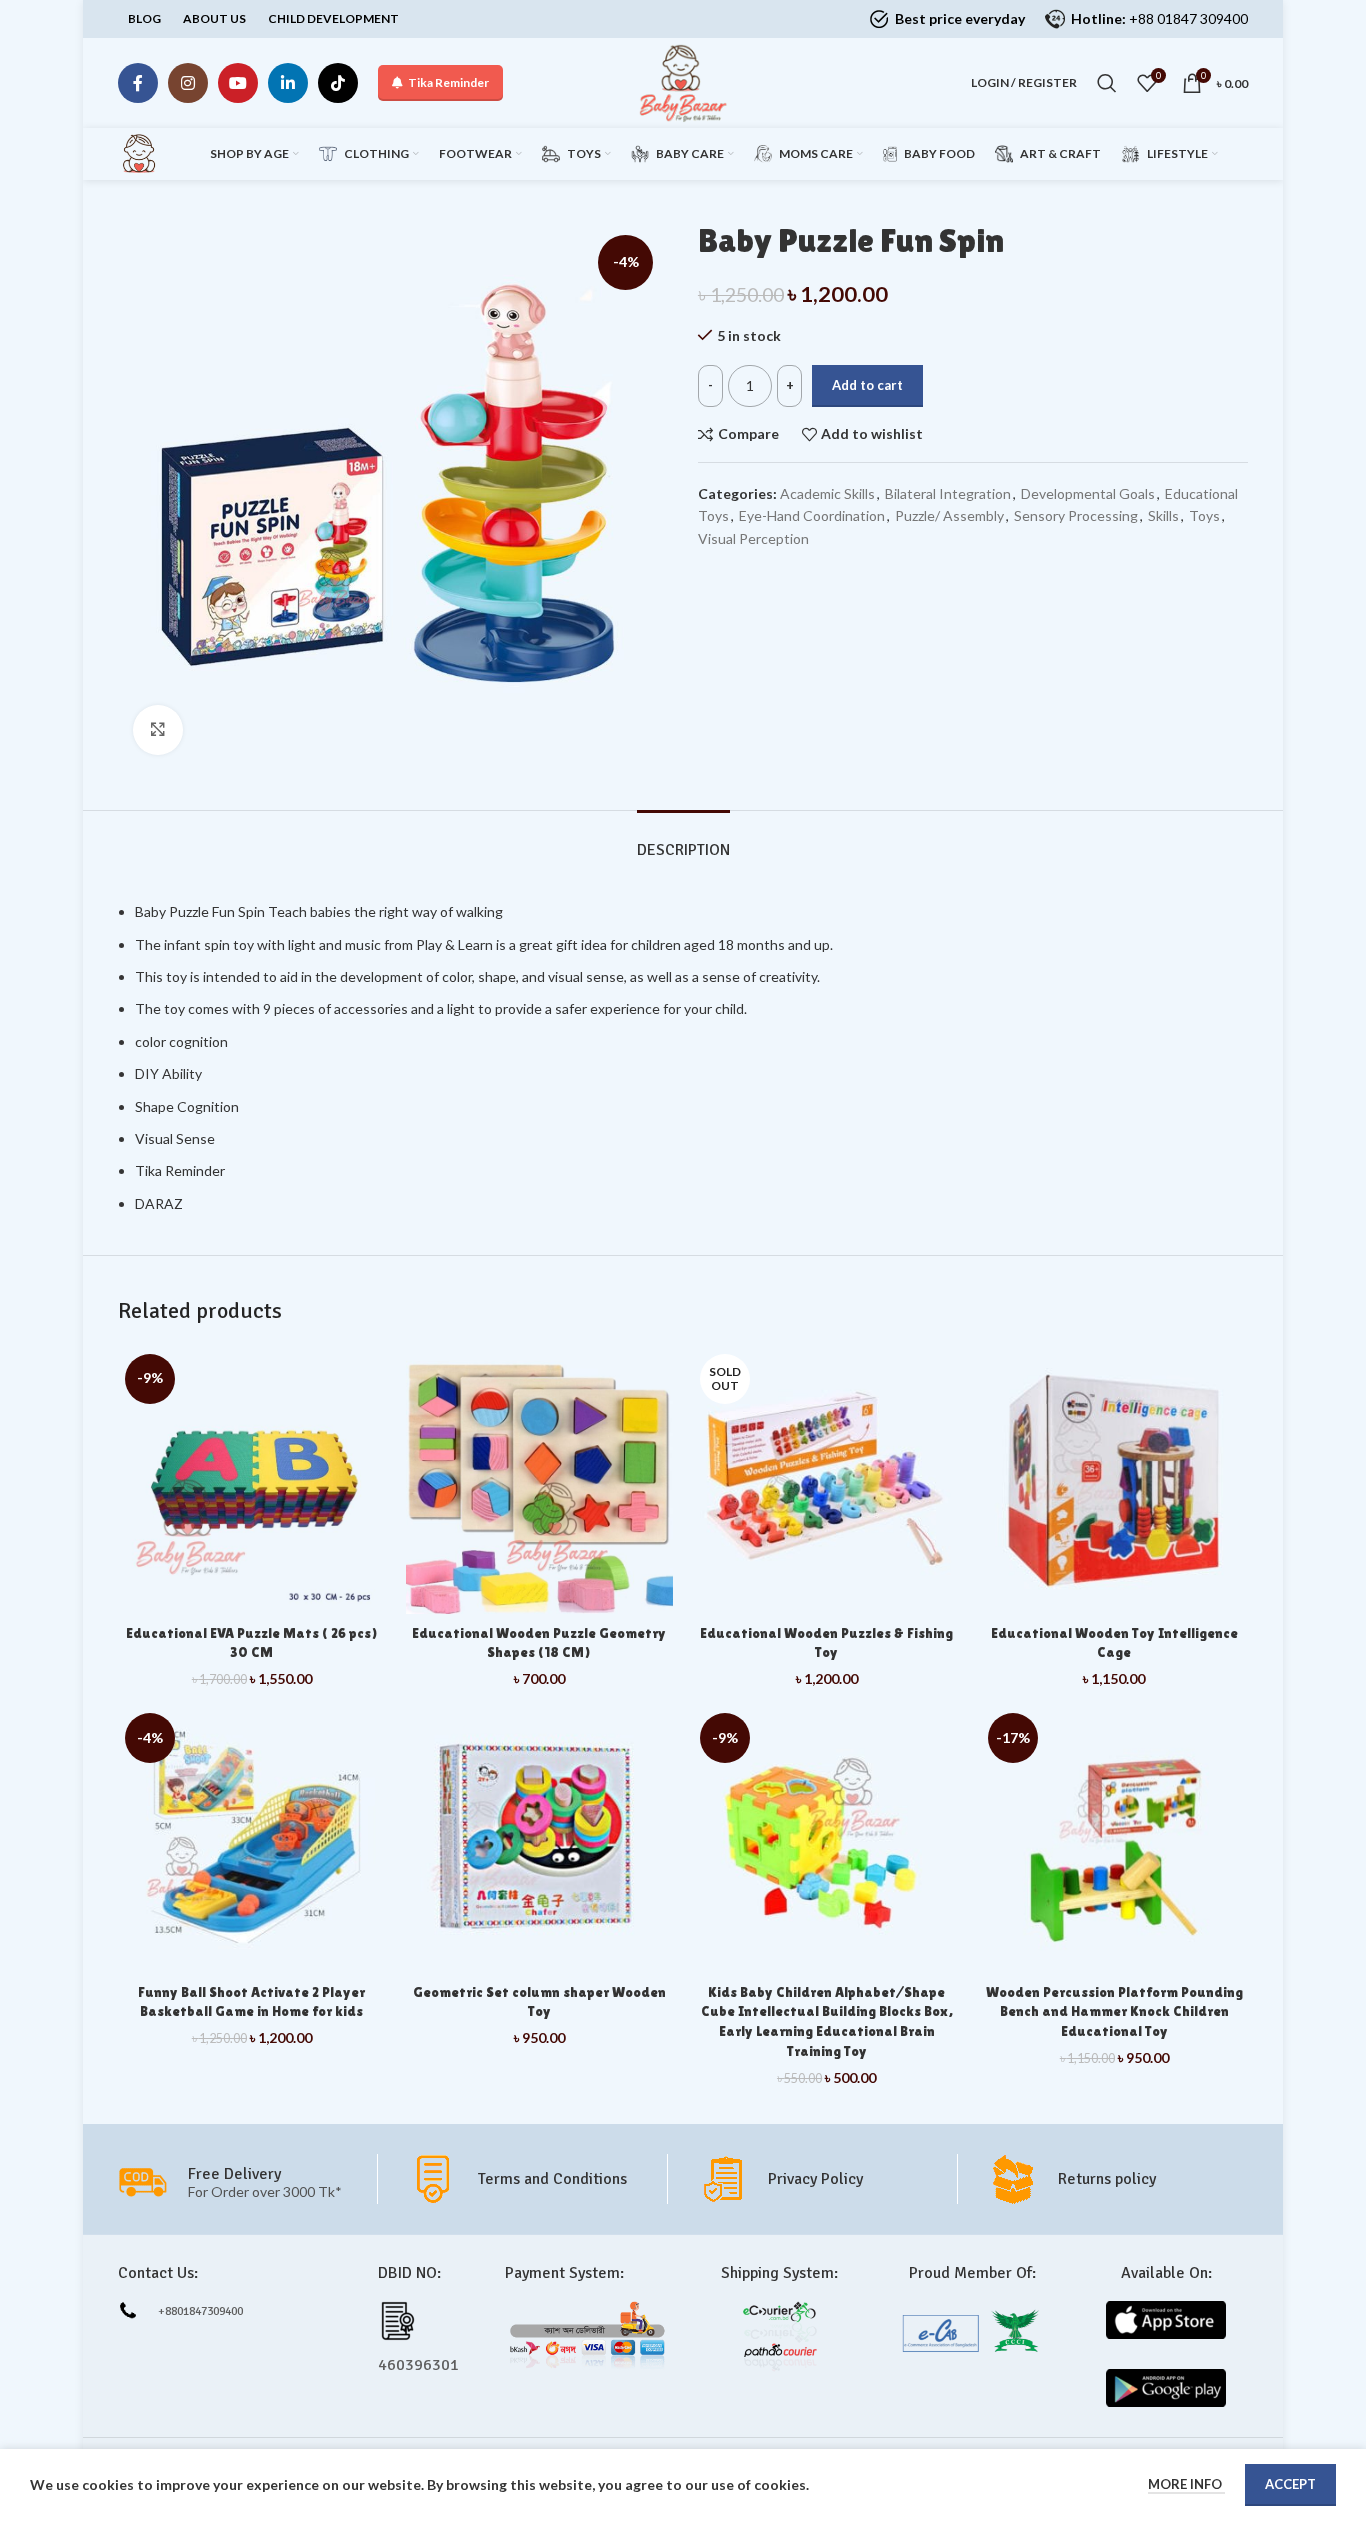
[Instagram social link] (188, 83)
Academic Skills (827, 493)
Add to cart (867, 385)
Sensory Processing (1076, 515)
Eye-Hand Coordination (812, 515)
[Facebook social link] (138, 83)
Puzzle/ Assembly (949, 515)
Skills (1163, 515)
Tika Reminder (448, 82)
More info (1186, 2484)
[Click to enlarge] (158, 730)
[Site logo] (683, 81)
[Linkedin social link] (288, 83)
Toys (1204, 515)
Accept (1290, 2484)
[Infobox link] (537, 2179)
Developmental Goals (1088, 493)
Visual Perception (753, 538)
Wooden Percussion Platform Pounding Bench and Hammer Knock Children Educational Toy (1114, 2011)
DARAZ (160, 1203)
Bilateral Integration (948, 493)
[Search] (1107, 83)
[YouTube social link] (238, 83)
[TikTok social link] (338, 83)
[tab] (683, 840)
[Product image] (827, 1481)
